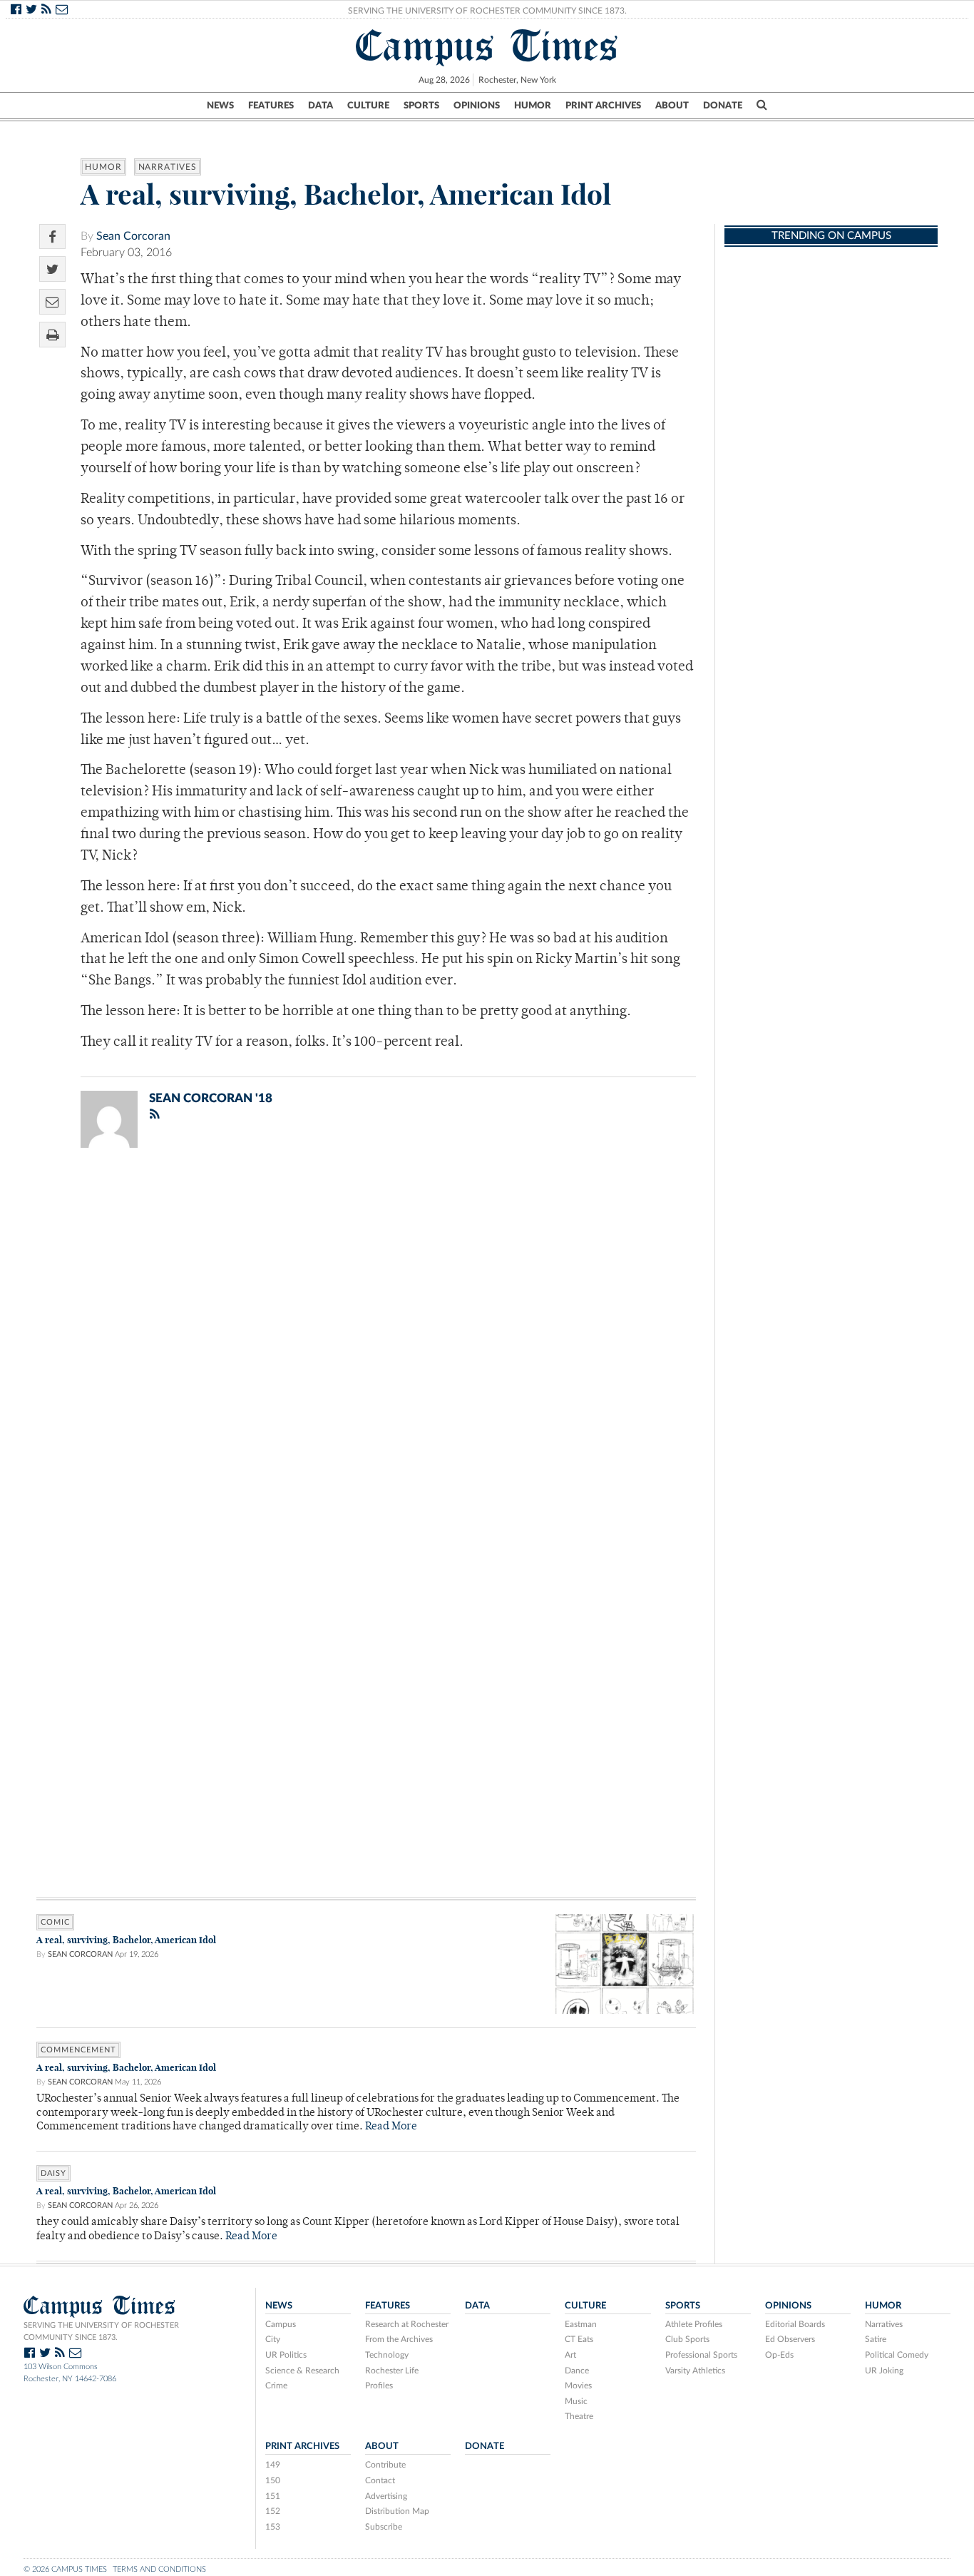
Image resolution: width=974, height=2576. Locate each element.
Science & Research (302, 2371)
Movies (578, 2386)
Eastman (581, 2324)
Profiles (379, 2386)
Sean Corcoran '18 (211, 1098)
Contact (380, 2480)
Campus (281, 2324)
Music (576, 2401)
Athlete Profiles (694, 2324)
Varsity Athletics (695, 2371)
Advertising (386, 2496)
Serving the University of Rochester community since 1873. (101, 2331)
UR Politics (286, 2355)
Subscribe (384, 2527)
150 (273, 2480)
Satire (876, 2339)
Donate (723, 106)
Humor (533, 106)
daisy (53, 2173)
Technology (387, 2355)
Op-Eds (779, 2355)
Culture (368, 106)
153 (273, 2527)
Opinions (477, 106)
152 (273, 2511)
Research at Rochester (407, 2324)
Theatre (579, 2416)
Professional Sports (701, 2355)
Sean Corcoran (133, 236)
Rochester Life (392, 2371)
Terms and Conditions (159, 2569)
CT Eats (579, 2339)
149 (273, 2465)
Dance (577, 2371)
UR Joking (884, 2371)
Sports (421, 106)
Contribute (385, 2465)
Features (271, 106)
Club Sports (687, 2339)
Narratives (168, 167)
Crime (276, 2386)
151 (273, 2496)
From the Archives (399, 2339)
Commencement (78, 2050)
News (220, 106)
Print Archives (603, 106)
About (672, 106)
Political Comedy (897, 2355)
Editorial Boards (795, 2324)
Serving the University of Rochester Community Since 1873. (487, 11)
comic (55, 1922)
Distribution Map (397, 2511)
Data (321, 106)
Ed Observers (790, 2339)
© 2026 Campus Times (65, 2569)
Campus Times (487, 46)
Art (570, 2355)
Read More (391, 2127)
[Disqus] (366, 1345)
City (273, 2339)
